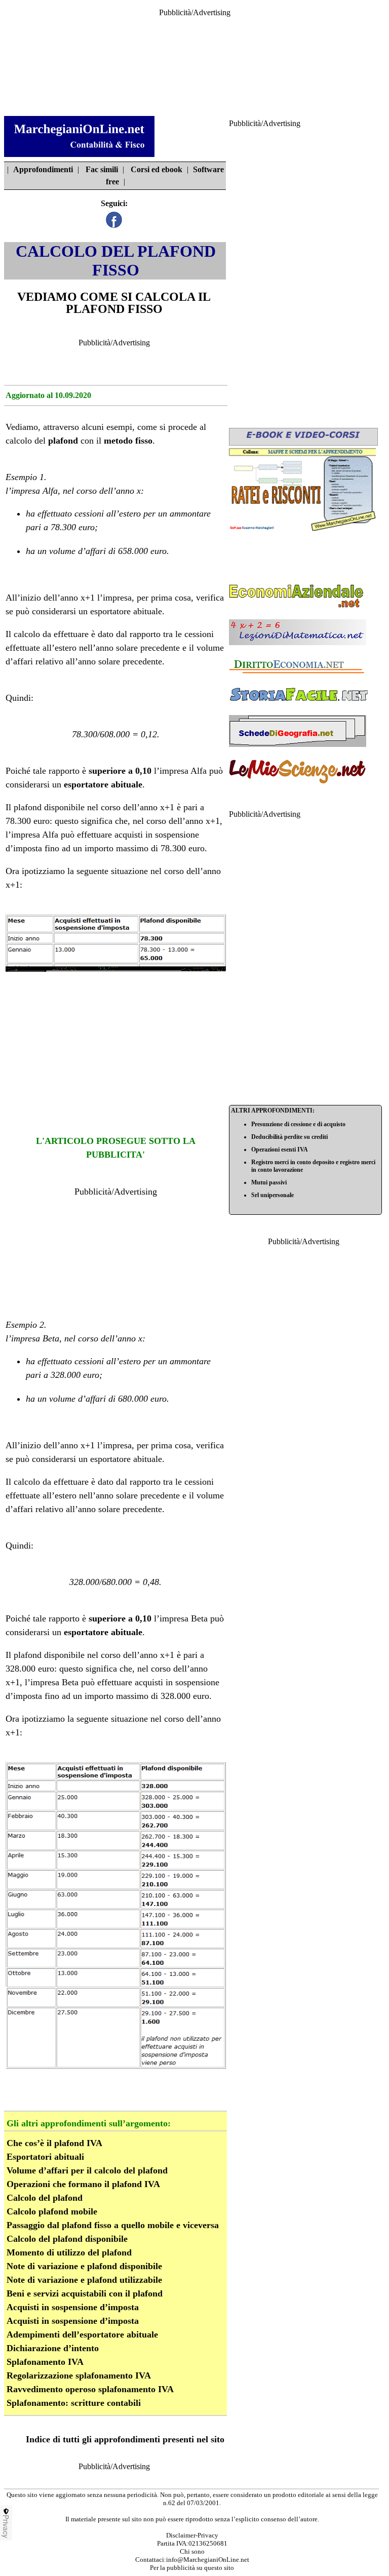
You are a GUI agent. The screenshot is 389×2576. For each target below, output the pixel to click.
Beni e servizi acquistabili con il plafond (85, 2293)
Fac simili (102, 169)
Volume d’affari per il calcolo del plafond (87, 2170)
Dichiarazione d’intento (53, 2348)
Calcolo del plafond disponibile (67, 2239)
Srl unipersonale (273, 1195)
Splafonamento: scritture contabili (74, 2403)
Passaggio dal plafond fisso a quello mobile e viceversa (113, 2225)
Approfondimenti (43, 169)
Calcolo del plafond (45, 2198)
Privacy (6, 2526)
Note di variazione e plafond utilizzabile (84, 2280)
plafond (63, 441)
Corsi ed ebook (157, 169)
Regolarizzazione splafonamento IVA (79, 2375)
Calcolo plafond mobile (52, 2211)
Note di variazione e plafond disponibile (84, 2266)
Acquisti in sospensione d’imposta (73, 2307)
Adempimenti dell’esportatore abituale (82, 2334)
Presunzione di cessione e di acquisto (298, 1124)
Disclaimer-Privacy (192, 2535)
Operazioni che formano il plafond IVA (83, 2184)
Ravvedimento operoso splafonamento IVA (90, 2389)
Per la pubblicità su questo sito (192, 2568)
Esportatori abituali (45, 2157)
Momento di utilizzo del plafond (69, 2252)
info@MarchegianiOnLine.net (208, 2560)
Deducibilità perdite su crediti (289, 1137)
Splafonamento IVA (45, 2362)
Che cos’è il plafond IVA (54, 2143)
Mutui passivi (269, 1182)
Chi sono (192, 2551)
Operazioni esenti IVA (280, 1150)
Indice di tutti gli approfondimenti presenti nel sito (125, 2439)
